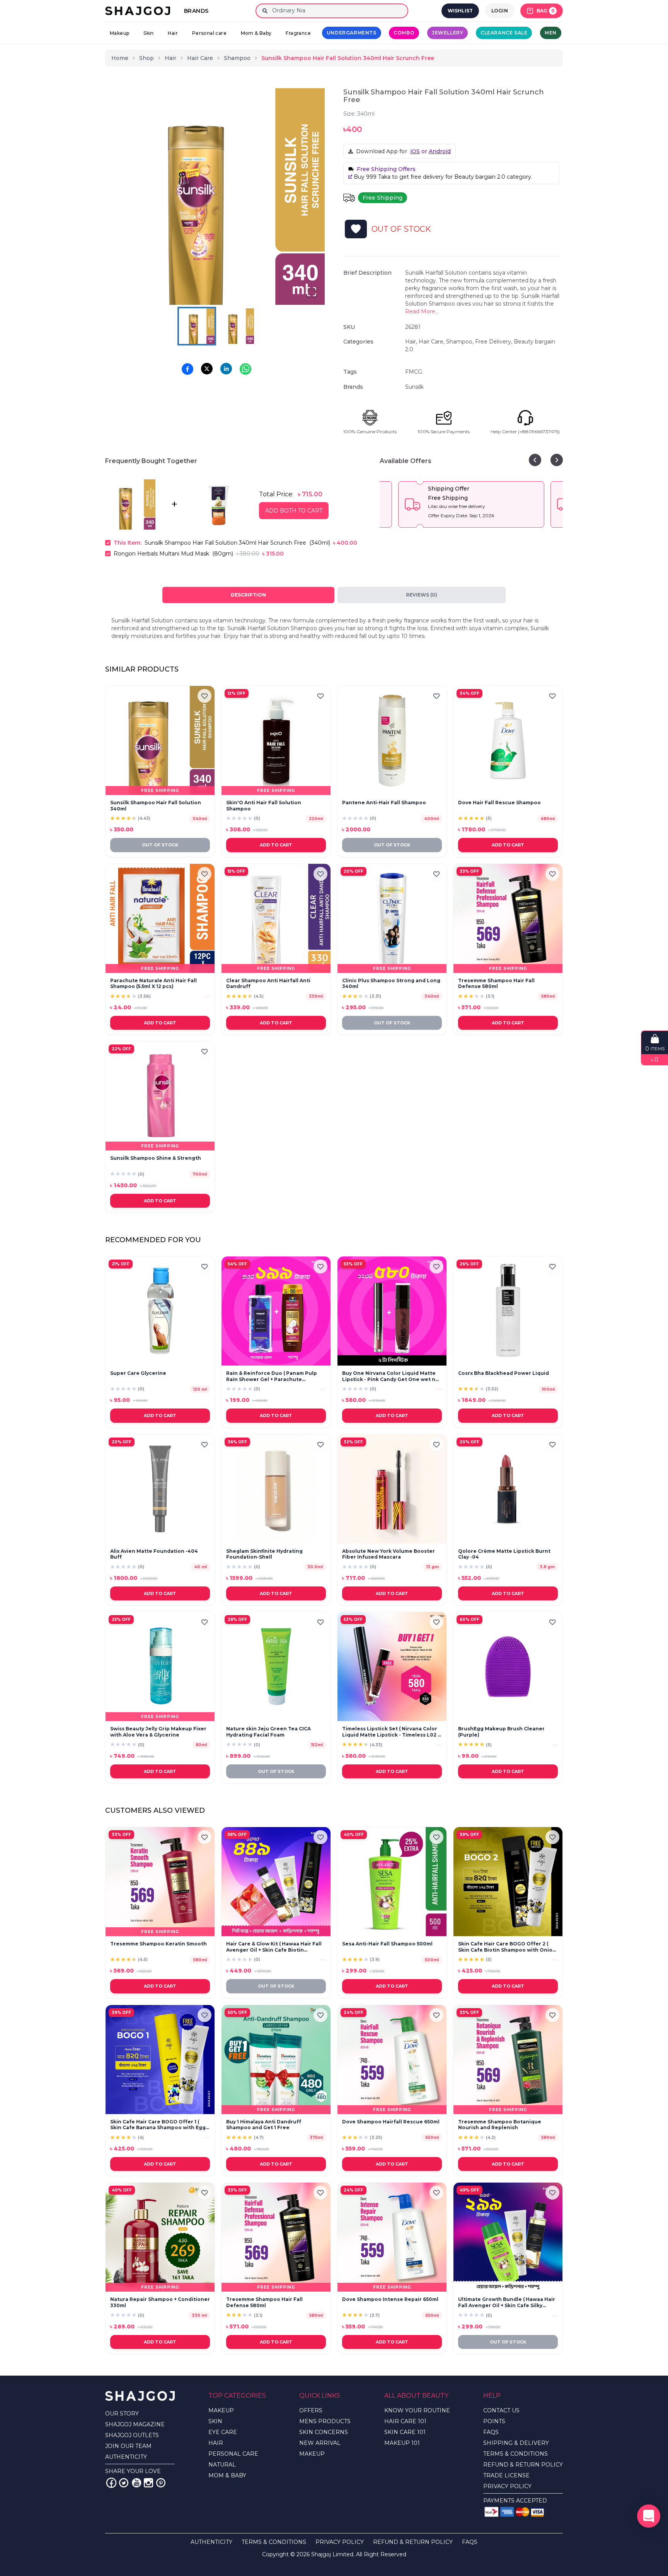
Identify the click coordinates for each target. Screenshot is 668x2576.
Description (248, 595)
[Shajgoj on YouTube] (136, 2483)
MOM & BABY (227, 2475)
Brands (196, 11)
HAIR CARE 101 (405, 2421)
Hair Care (200, 58)
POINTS (494, 2421)
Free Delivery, (494, 342)
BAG (546, 11)
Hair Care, (432, 342)
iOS (415, 151)
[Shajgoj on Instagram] (148, 2483)
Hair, (412, 342)
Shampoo (237, 58)
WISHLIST (460, 11)
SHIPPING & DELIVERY (516, 2443)
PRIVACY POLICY (507, 2486)
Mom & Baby (256, 33)
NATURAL (222, 2465)
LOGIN (500, 11)
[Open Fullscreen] (312, 292)
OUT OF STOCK (160, 845)
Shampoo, (461, 342)
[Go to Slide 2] (236, 326)
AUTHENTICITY (126, 2457)
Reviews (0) (422, 595)
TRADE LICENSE (506, 2475)
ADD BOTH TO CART (294, 511)
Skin (149, 33)
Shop (147, 58)
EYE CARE (223, 2432)
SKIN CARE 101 (405, 2432)
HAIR (216, 2443)
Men (551, 33)
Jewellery (447, 33)
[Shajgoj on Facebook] (111, 2483)
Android (440, 151)
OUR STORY (122, 2414)
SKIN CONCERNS (324, 2432)
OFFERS (311, 2410)
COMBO (404, 33)
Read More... (422, 311)
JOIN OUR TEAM (128, 2446)
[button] (216, 197)
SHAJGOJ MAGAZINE (135, 2424)
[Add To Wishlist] (356, 229)
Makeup (119, 33)
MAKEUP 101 (402, 2443)
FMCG (414, 372)
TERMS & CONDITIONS (515, 2454)
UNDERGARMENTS (352, 33)
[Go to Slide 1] (197, 326)
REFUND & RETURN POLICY (523, 2465)
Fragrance (298, 33)
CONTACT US (501, 2410)
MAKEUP (221, 2410)
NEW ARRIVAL (320, 2443)
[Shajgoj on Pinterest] (161, 2483)
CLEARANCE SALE (504, 33)
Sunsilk (414, 387)
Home (120, 58)
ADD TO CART (276, 845)
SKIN (215, 2421)
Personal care (209, 33)
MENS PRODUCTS (325, 2421)
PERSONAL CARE (233, 2454)
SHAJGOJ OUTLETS (132, 2435)
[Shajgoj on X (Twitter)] (124, 2483)
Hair (173, 33)
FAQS (491, 2432)
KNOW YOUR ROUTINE (417, 2410)
